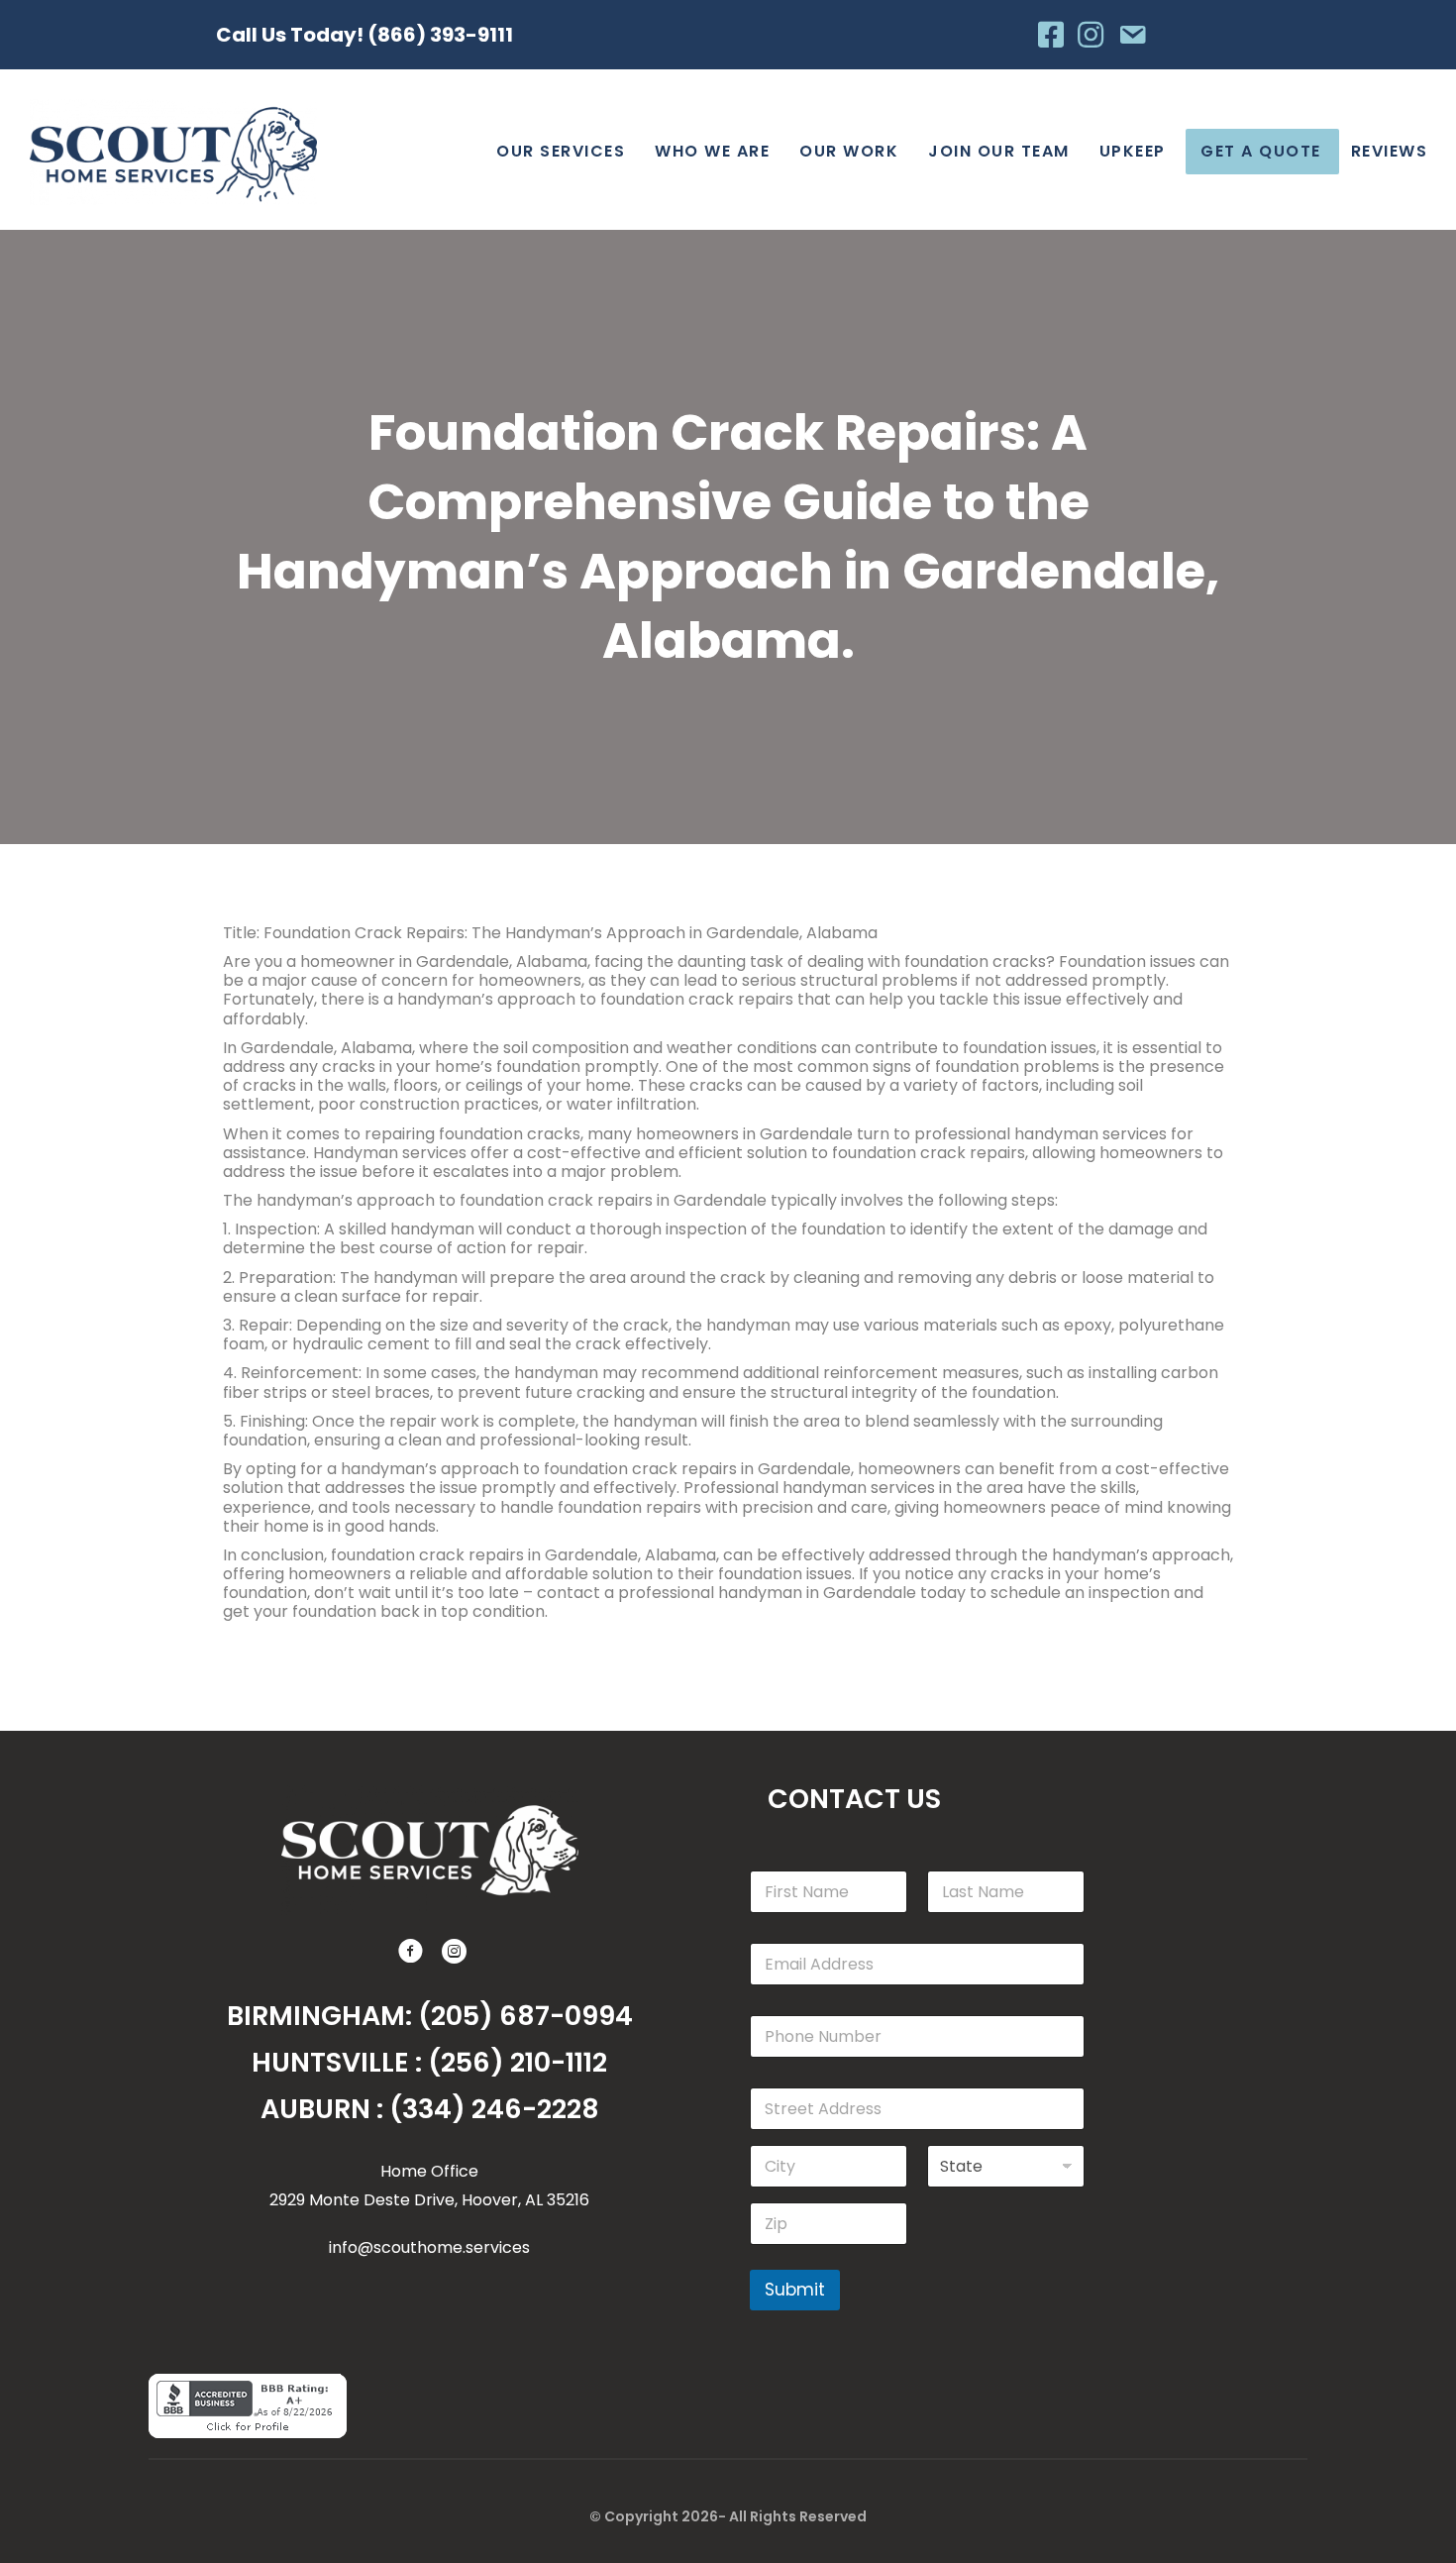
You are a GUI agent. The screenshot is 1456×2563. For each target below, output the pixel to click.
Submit (795, 2290)
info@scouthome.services (429, 2247)
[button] (408, 1949)
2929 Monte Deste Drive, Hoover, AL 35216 (429, 2200)
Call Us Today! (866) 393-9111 (364, 35)
